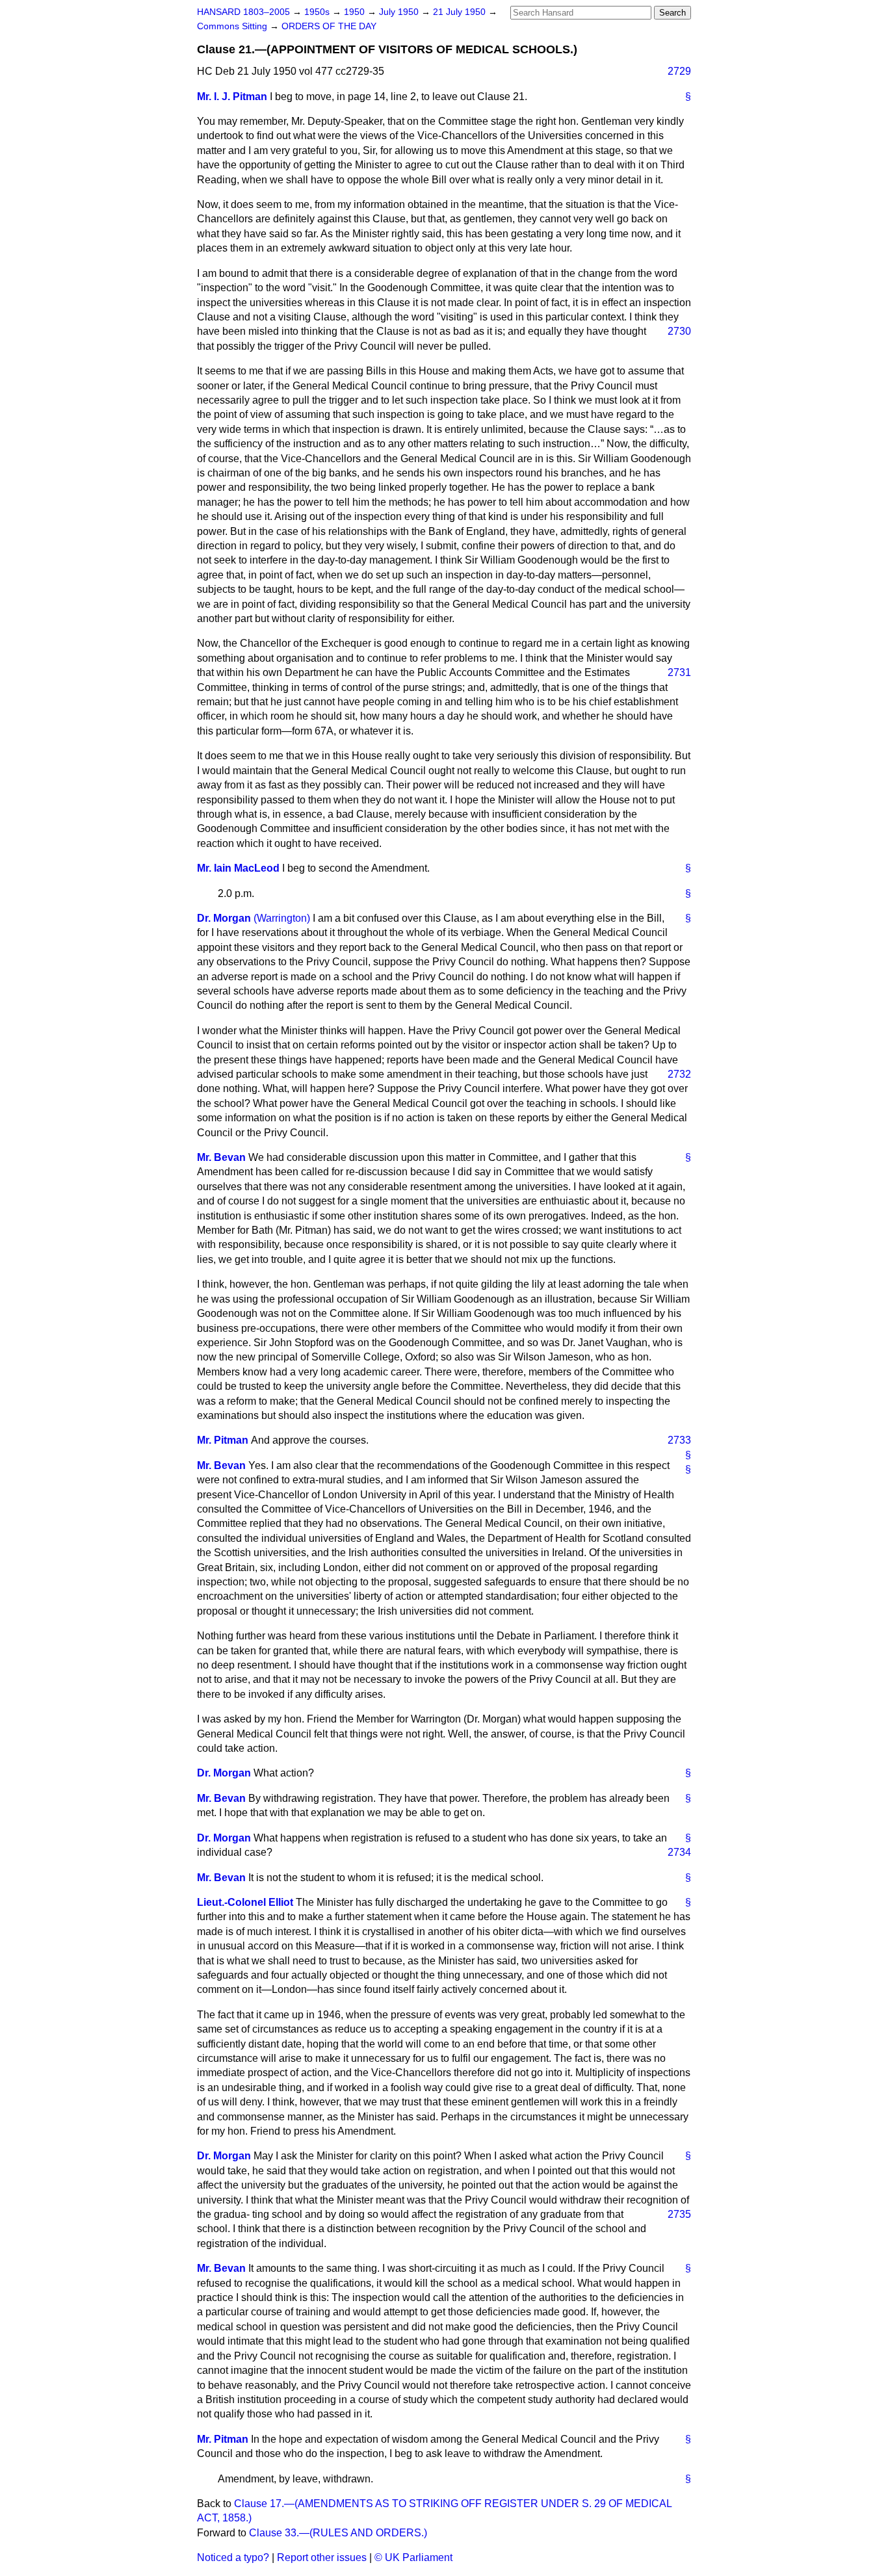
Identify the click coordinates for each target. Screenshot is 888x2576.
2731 (679, 672)
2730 (679, 331)
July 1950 (400, 12)
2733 (679, 1440)
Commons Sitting (233, 26)
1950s (318, 12)
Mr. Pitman (223, 1440)
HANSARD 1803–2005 (243, 12)
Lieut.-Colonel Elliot (245, 1902)
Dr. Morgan (224, 918)
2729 (679, 71)
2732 (679, 1074)
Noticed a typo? (233, 2557)
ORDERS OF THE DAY (329, 26)
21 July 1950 (461, 12)
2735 (679, 2214)
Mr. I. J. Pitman (232, 97)
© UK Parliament (413, 2557)
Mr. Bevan (221, 1157)
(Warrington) (282, 918)
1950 (356, 12)
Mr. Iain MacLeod (238, 868)
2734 (679, 1852)
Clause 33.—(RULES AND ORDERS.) (338, 2533)
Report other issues (322, 2557)
